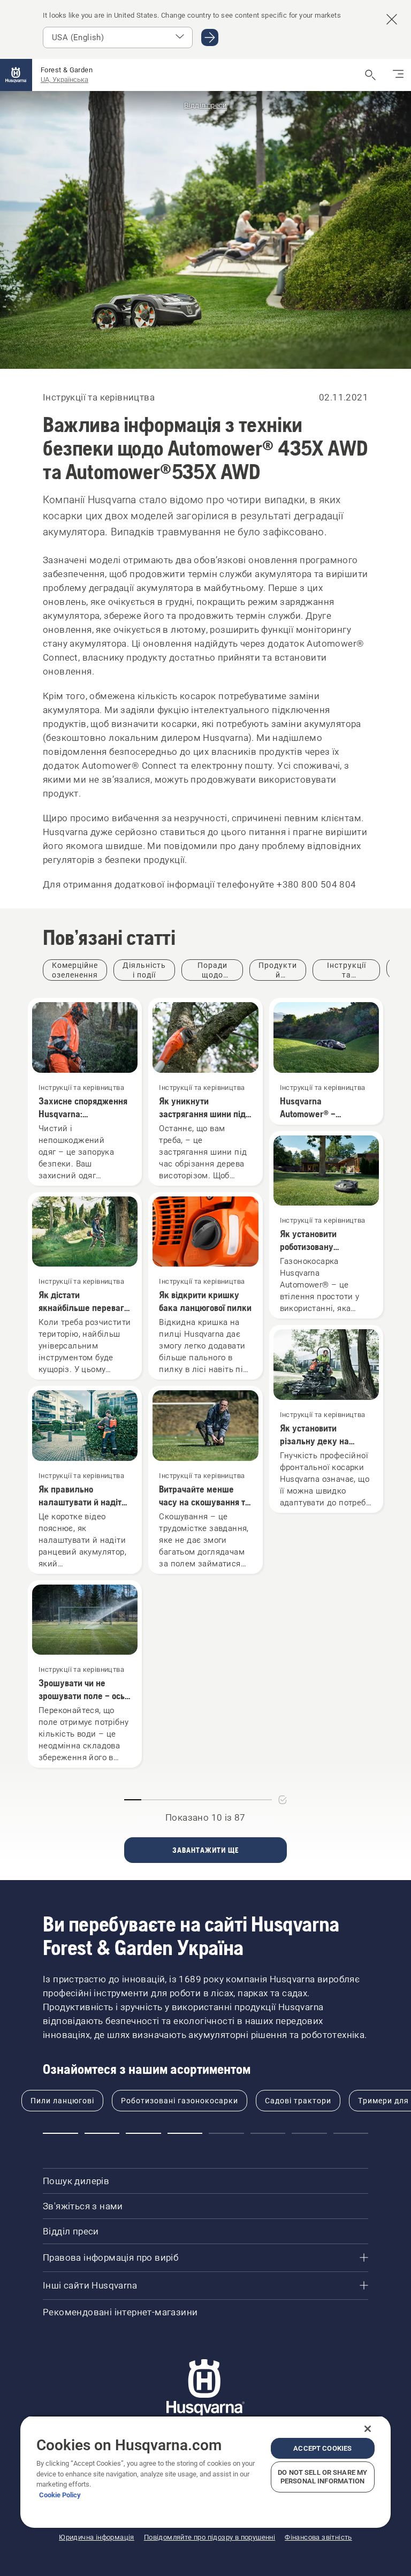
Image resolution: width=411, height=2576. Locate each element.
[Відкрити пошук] (370, 75)
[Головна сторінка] (16, 75)
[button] (60, 2133)
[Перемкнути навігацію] (398, 75)
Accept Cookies (322, 2448)
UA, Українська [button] (64, 79)
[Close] (368, 2429)
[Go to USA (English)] (210, 37)
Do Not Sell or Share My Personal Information (322, 2477)
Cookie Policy (60, 2495)
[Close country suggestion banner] (392, 19)
